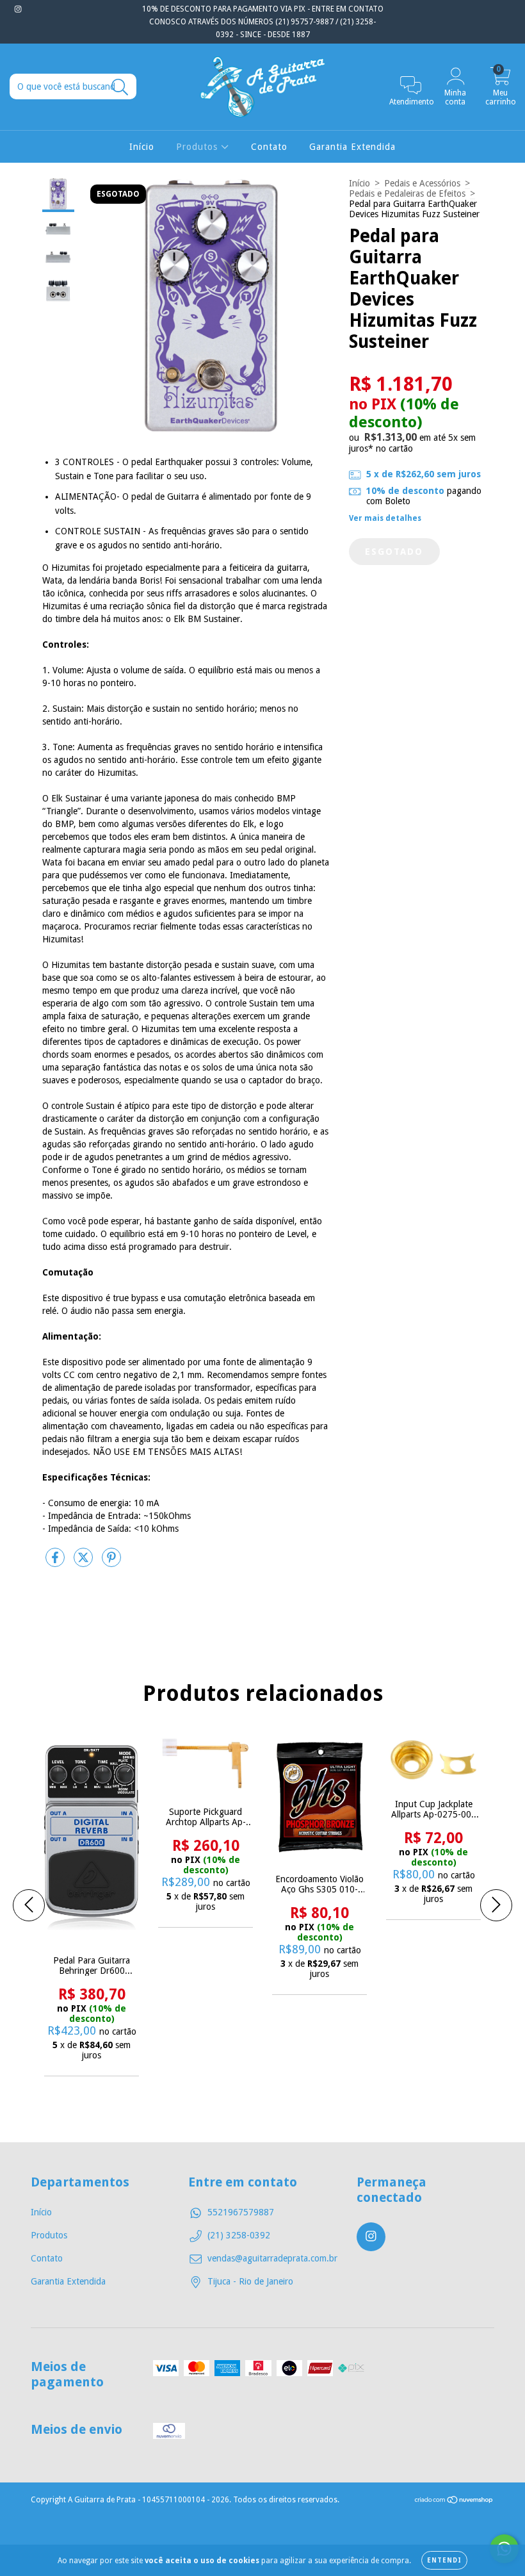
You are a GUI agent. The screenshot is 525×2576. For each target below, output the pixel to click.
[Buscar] (120, 87)
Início (142, 147)
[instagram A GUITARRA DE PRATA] (18, 9)
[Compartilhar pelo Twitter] (85, 1563)
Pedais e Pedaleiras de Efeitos (407, 193)
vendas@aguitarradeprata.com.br (272, 2258)
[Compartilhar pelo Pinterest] (111, 1563)
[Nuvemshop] (454, 2502)
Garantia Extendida (352, 147)
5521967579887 (241, 2212)
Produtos (198, 147)
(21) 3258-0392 (239, 2235)
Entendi (444, 2560)
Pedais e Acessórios (422, 183)
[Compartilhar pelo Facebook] (56, 1563)
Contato (269, 147)
